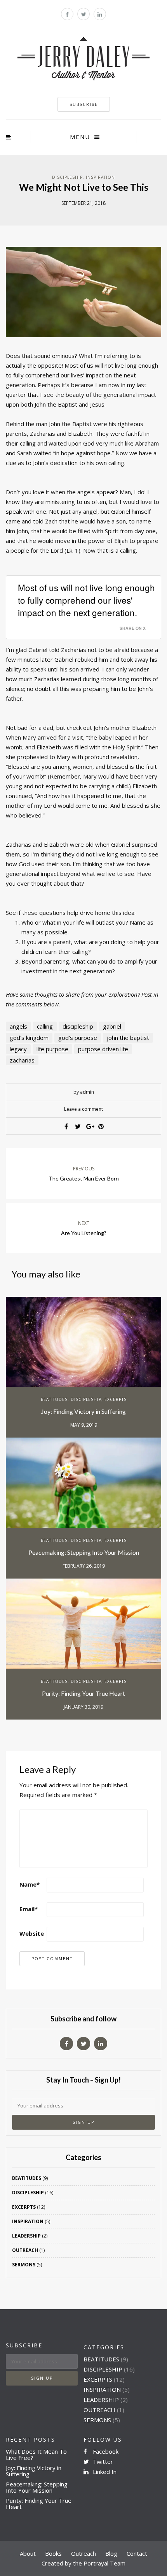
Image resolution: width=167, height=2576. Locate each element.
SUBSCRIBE (84, 104)
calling (45, 1026)
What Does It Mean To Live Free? (36, 2454)
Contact (137, 2553)
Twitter (102, 2461)
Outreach (83, 2553)
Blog (111, 2553)
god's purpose (78, 1038)
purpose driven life (103, 1049)
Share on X (133, 628)
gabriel (112, 1026)
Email (29, 1909)
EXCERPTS (116, 1399)
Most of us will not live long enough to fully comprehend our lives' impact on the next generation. (86, 600)
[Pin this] (101, 1126)
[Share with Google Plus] (89, 1126)
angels (18, 1026)
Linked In (104, 2472)
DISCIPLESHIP (67, 177)
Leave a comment (83, 1109)
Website (32, 1933)
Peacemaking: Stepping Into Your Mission (84, 1552)
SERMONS (24, 2265)
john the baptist (128, 1038)
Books (53, 2553)
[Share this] (66, 1126)
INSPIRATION (100, 177)
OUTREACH (25, 2250)
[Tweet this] (78, 1126)
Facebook (105, 2451)
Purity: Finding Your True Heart (83, 1693)
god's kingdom (29, 1038)
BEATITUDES (54, 1399)
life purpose (52, 1049)
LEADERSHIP (26, 2236)
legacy (18, 1049)
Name (30, 1884)
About (28, 2553)
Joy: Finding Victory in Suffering (83, 1411)
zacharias (22, 1060)
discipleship (78, 1026)
